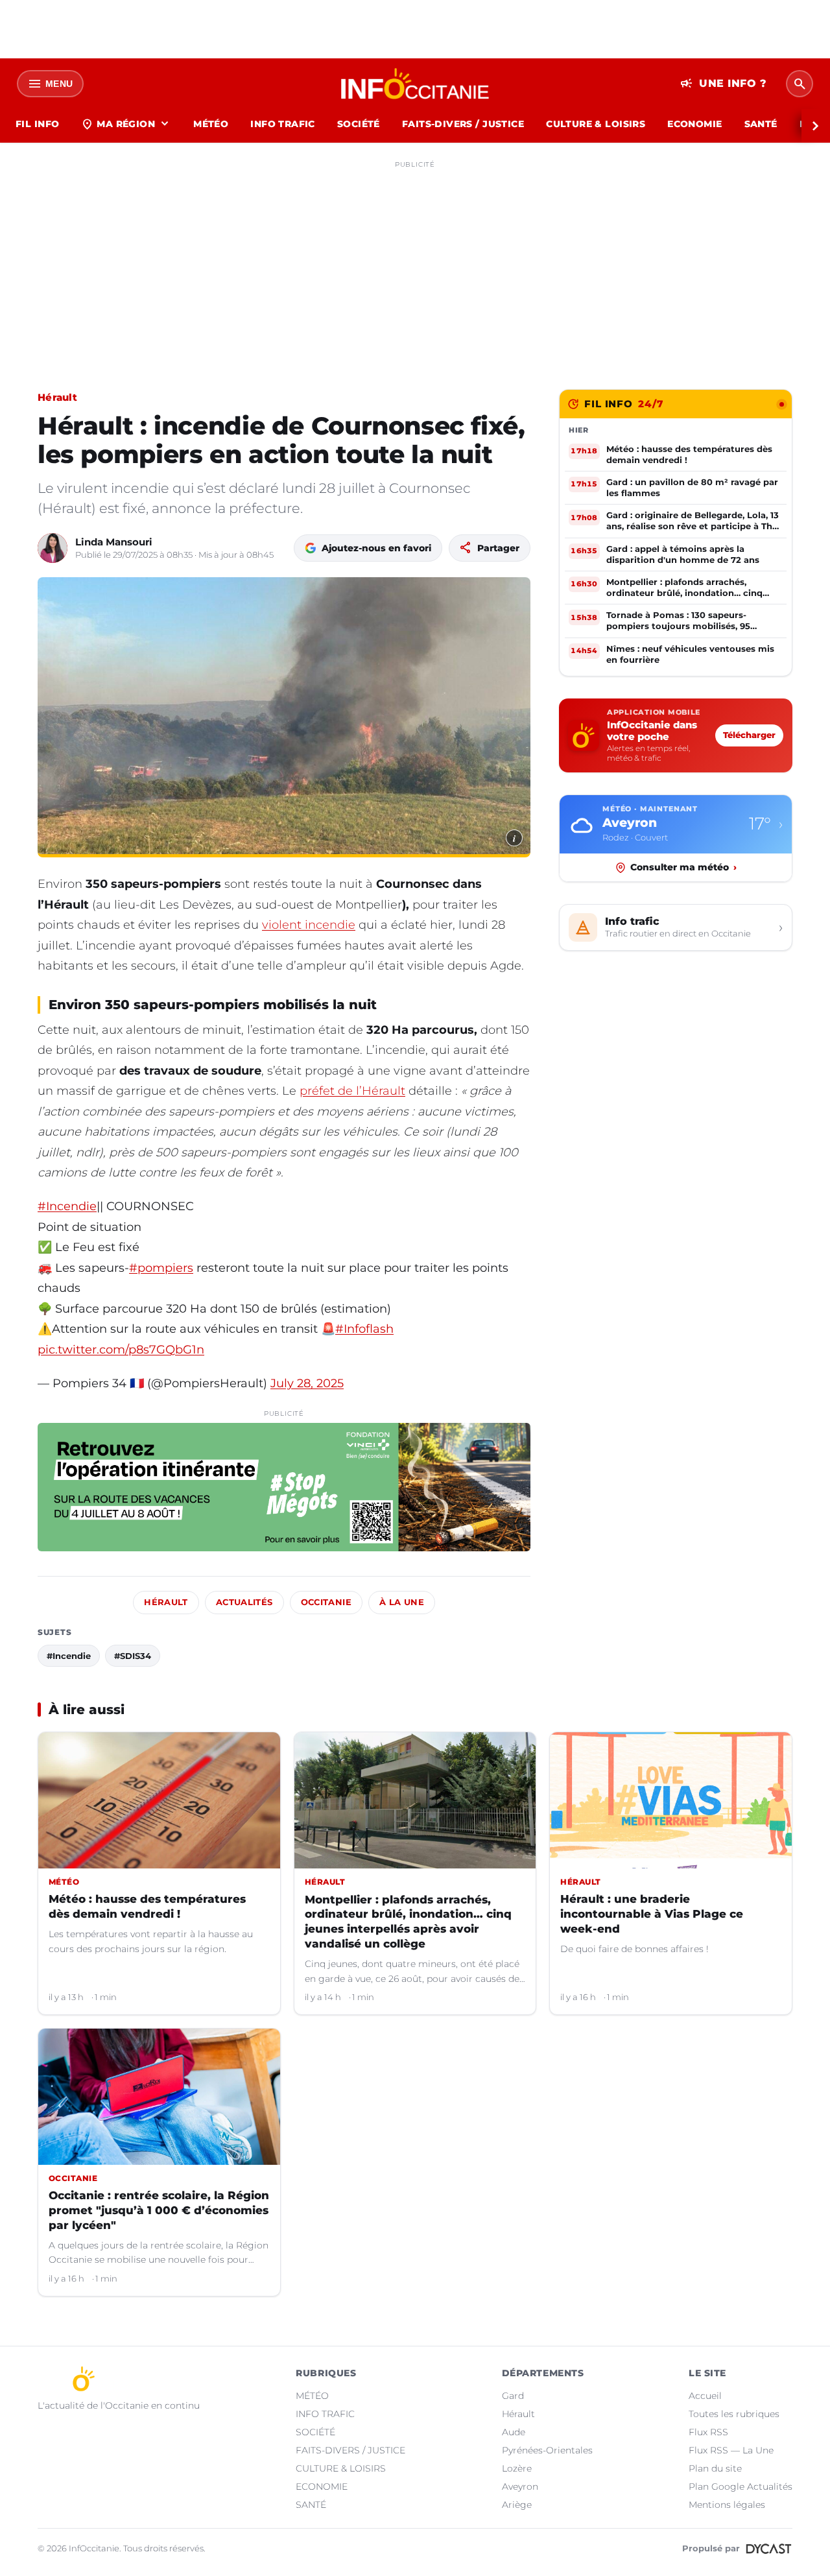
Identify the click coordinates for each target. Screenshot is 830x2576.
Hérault (57, 397)
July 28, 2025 (307, 1383)
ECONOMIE (694, 124)
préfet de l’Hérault (352, 1091)
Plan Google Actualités (741, 2487)
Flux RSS (708, 2432)
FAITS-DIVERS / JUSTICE (463, 124)
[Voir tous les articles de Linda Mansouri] (53, 548)
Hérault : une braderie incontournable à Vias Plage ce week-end (652, 1914)
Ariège (517, 2505)
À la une (402, 1602)
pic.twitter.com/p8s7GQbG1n (121, 1350)
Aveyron (520, 2487)
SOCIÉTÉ (359, 124)
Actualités (244, 1602)
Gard (513, 2396)
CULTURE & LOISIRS (596, 124)
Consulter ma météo (683, 867)
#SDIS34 (133, 1656)
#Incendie (67, 1206)
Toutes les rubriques (734, 2414)
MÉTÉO (211, 124)
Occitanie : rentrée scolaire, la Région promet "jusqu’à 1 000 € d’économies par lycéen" (159, 2210)
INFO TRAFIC (283, 124)
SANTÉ (761, 124)
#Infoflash (364, 1329)
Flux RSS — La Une (731, 2450)
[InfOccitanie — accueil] (415, 84)
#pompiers (161, 1268)
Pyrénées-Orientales (547, 2450)
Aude (514, 2432)
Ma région (126, 124)
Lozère (517, 2468)
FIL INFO (37, 124)
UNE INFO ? (723, 84)
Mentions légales (727, 2505)
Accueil (705, 2396)
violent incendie (309, 925)
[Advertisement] (415, 265)
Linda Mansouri (114, 542)
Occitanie (326, 1602)
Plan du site (715, 2468)
